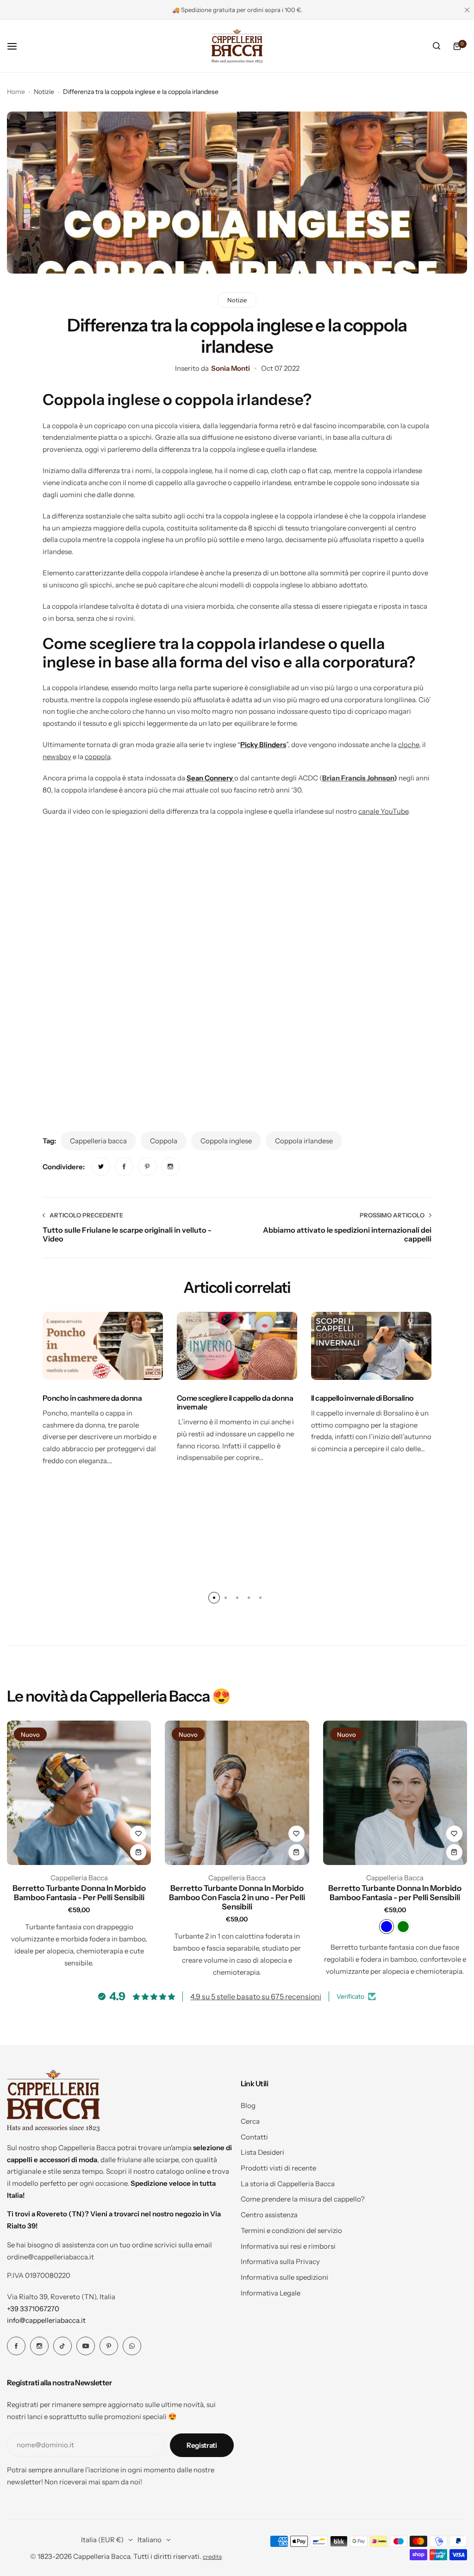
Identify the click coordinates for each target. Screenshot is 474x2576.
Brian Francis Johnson (358, 778)
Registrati (202, 2445)
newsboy (57, 757)
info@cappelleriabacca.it (46, 2320)
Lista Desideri (262, 2152)
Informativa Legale (271, 2293)
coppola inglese (226, 1141)
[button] (214, 1598)
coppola (97, 757)
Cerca (250, 2121)
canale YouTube (383, 811)
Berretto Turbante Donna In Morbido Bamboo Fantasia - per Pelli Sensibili (395, 1893)
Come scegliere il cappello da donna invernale (235, 1402)
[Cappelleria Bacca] (237, 46)
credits (212, 2557)
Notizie (44, 92)
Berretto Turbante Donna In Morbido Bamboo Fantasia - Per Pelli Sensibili (79, 1893)
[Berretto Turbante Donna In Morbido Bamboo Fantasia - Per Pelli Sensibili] (79, 1793)
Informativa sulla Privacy (280, 2261)
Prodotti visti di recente (278, 2168)
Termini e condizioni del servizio (291, 2230)
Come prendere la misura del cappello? (303, 2199)
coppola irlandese (304, 1141)
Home (16, 92)
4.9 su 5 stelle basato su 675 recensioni (256, 1996)
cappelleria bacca (98, 1141)
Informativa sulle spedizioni (284, 2277)
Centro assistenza (269, 2215)
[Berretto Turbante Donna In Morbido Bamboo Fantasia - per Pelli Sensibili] (395, 1793)
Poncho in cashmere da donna (92, 1398)
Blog (248, 2105)
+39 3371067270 (33, 2309)
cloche (409, 745)
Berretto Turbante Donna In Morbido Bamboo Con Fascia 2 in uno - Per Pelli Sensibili (237, 1897)
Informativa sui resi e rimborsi (288, 2246)
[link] (101, 1166)
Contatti (254, 2137)
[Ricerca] (437, 46)
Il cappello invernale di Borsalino (362, 1398)
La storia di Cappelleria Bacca (288, 2184)
